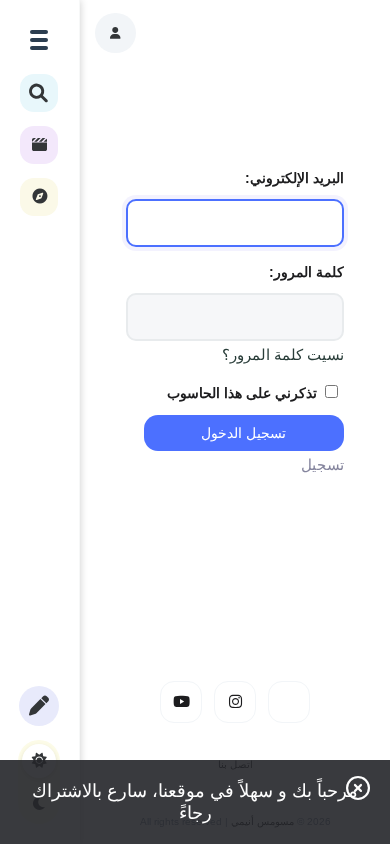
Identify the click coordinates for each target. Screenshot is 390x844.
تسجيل (322, 464)
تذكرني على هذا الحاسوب (244, 393)
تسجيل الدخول (243, 433)
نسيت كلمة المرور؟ (283, 354)
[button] (115, 33)
